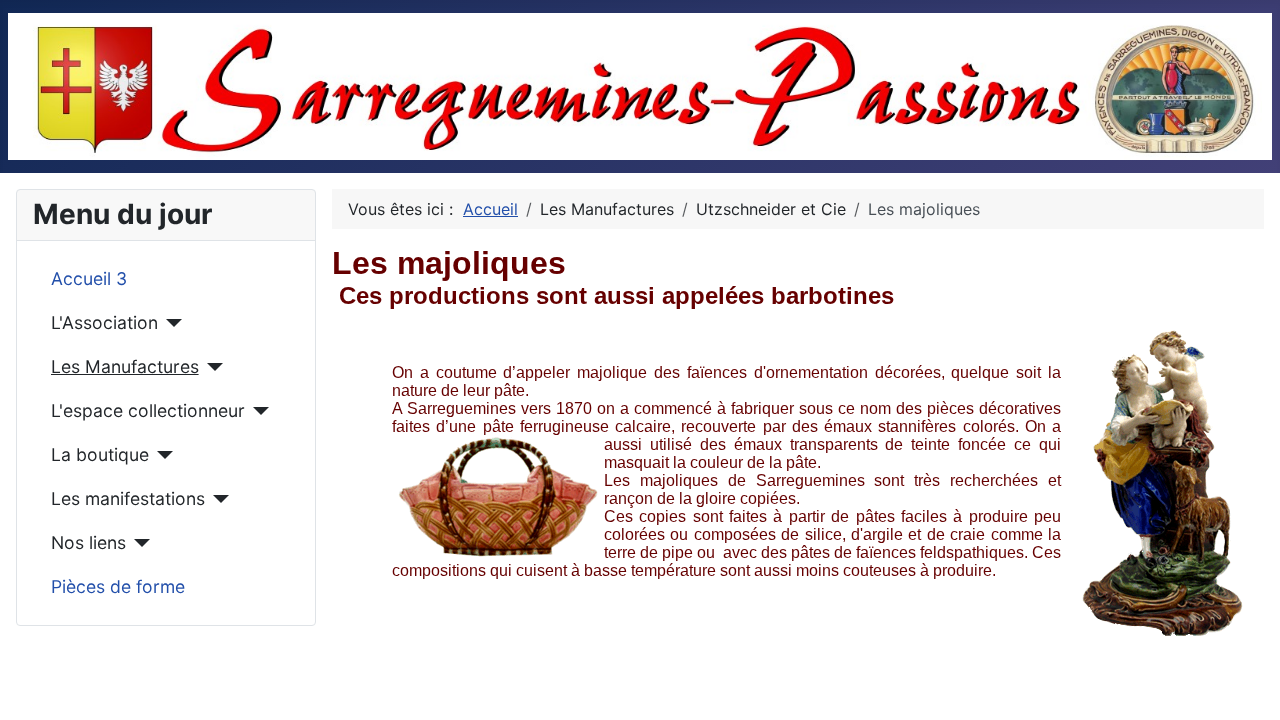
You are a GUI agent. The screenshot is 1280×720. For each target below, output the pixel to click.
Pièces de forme (118, 586)
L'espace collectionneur (148, 410)
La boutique (100, 454)
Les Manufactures (125, 366)
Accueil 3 (89, 278)
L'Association (104, 322)
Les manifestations (128, 498)
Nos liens (88, 542)
